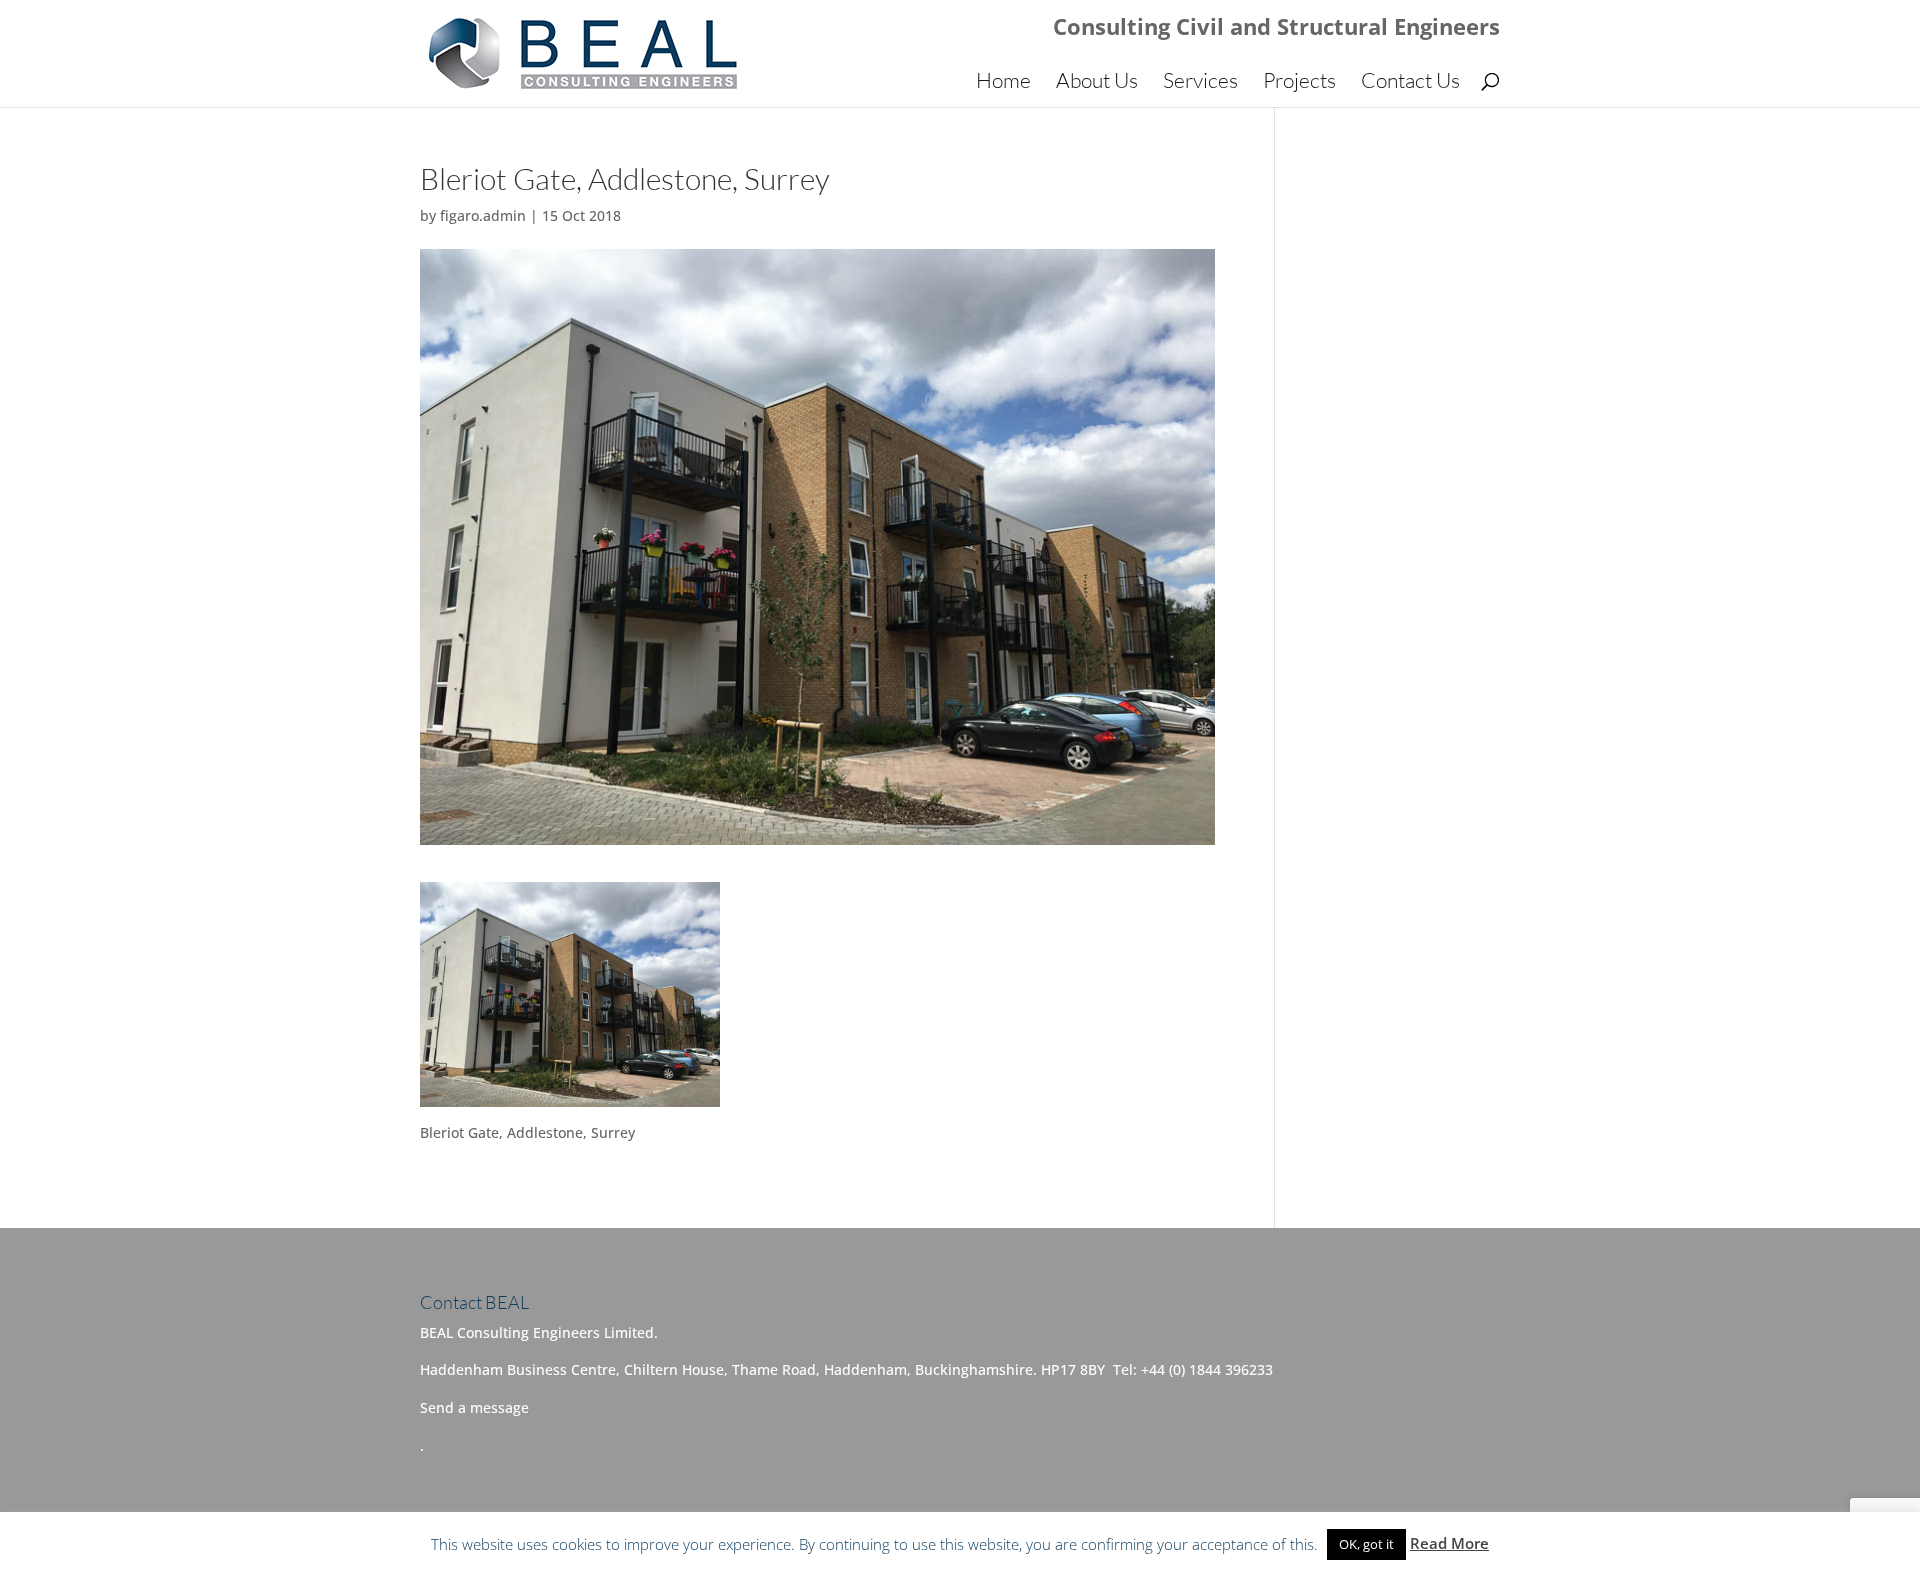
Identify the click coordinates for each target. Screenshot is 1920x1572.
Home (1003, 83)
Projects (1299, 83)
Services (1200, 83)
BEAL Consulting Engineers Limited (661, 1543)
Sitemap (937, 1543)
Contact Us (1410, 83)
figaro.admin (483, 215)
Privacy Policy (845, 1543)
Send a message (474, 1407)
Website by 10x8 (1038, 1543)
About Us (1097, 83)
